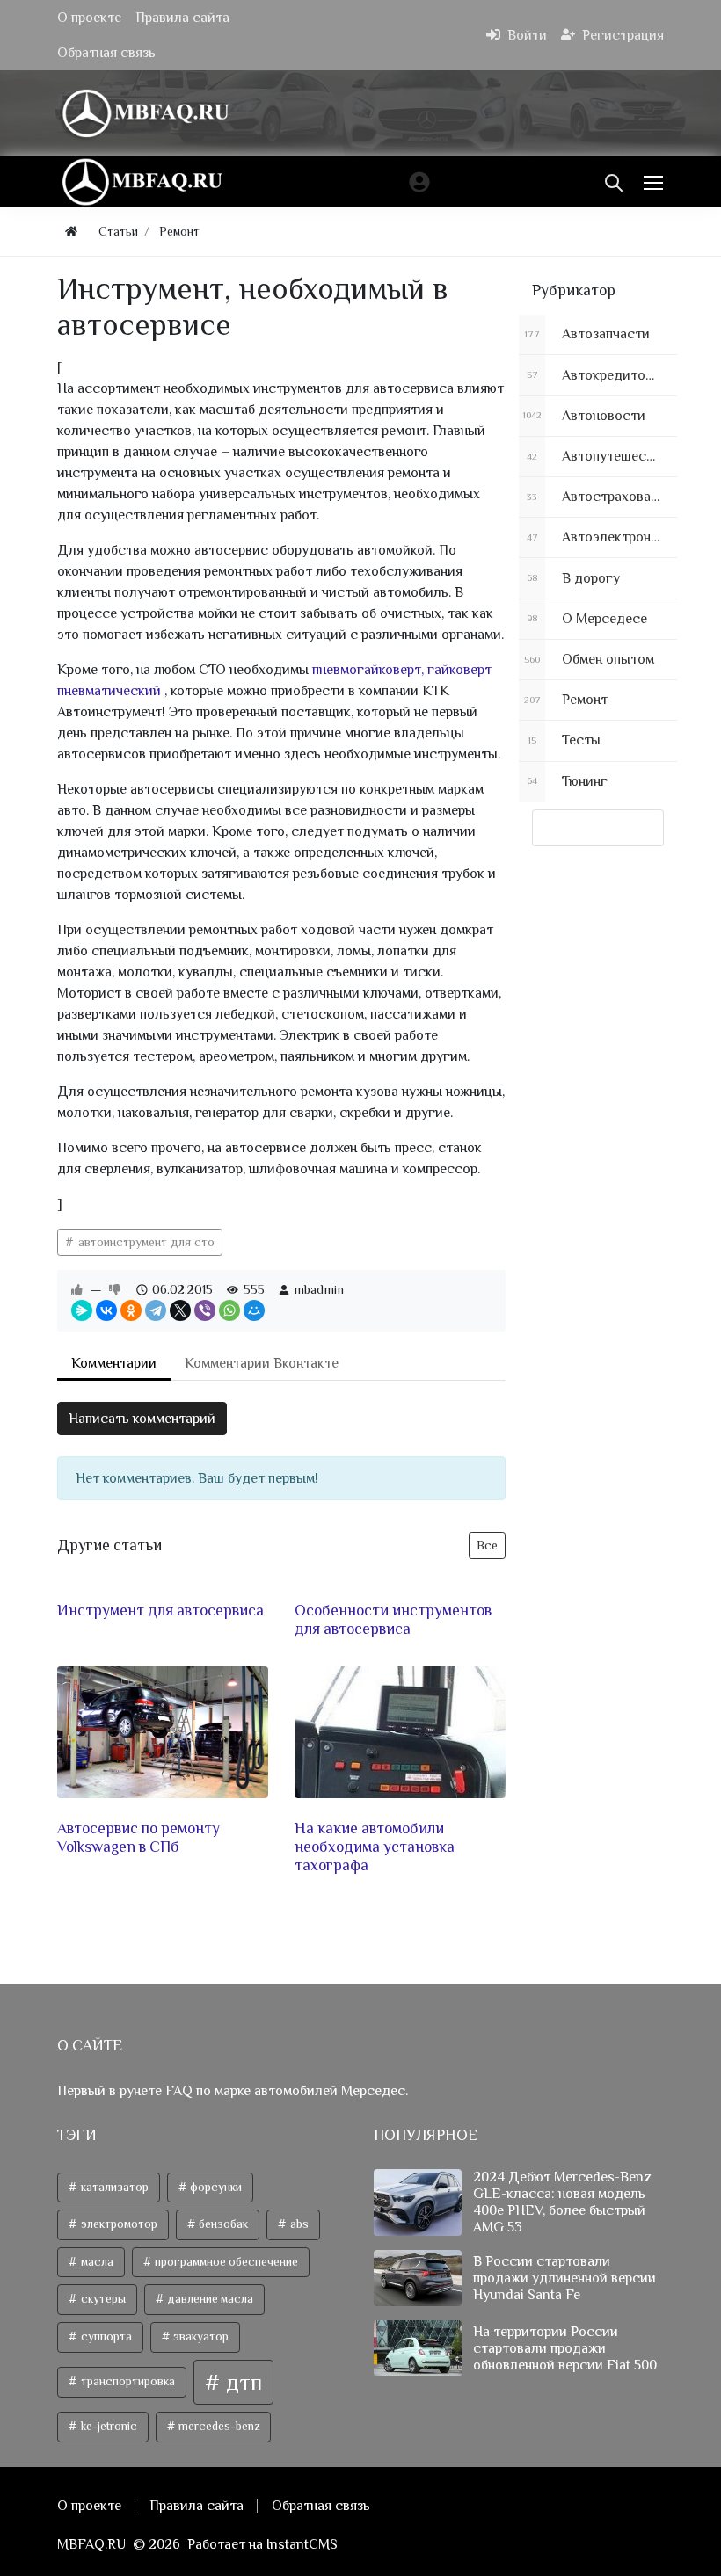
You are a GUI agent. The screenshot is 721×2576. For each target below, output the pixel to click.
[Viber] (205, 1310)
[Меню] (655, 182)
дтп (241, 2382)
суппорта (105, 2337)
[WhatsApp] (229, 1310)
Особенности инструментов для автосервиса (393, 1619)
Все (487, 1545)
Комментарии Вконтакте (262, 1363)
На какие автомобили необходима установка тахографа (375, 1847)
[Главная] (71, 232)
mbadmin (319, 1289)
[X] (180, 1310)
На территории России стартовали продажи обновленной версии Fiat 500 (565, 2348)
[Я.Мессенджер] (82, 1310)
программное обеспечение (225, 2262)
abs (298, 2224)
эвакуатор (200, 2337)
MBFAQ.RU (91, 2544)
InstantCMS (302, 2544)
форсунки (215, 2187)
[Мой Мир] (254, 1310)
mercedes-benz (218, 2426)
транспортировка (127, 2381)
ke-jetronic (108, 2426)
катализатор (113, 2187)
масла (96, 2262)
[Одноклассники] (131, 1310)
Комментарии (114, 1363)
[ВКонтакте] (106, 1310)
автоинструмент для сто (145, 1242)
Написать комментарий (142, 1419)
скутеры (102, 2299)
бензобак (222, 2224)
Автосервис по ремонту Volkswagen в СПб (138, 1837)
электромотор (118, 2224)
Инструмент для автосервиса (160, 1610)
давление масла (209, 2299)
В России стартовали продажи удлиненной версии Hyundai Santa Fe (564, 2278)
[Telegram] (156, 1310)
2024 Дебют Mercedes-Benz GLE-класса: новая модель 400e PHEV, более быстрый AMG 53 (562, 2202)
